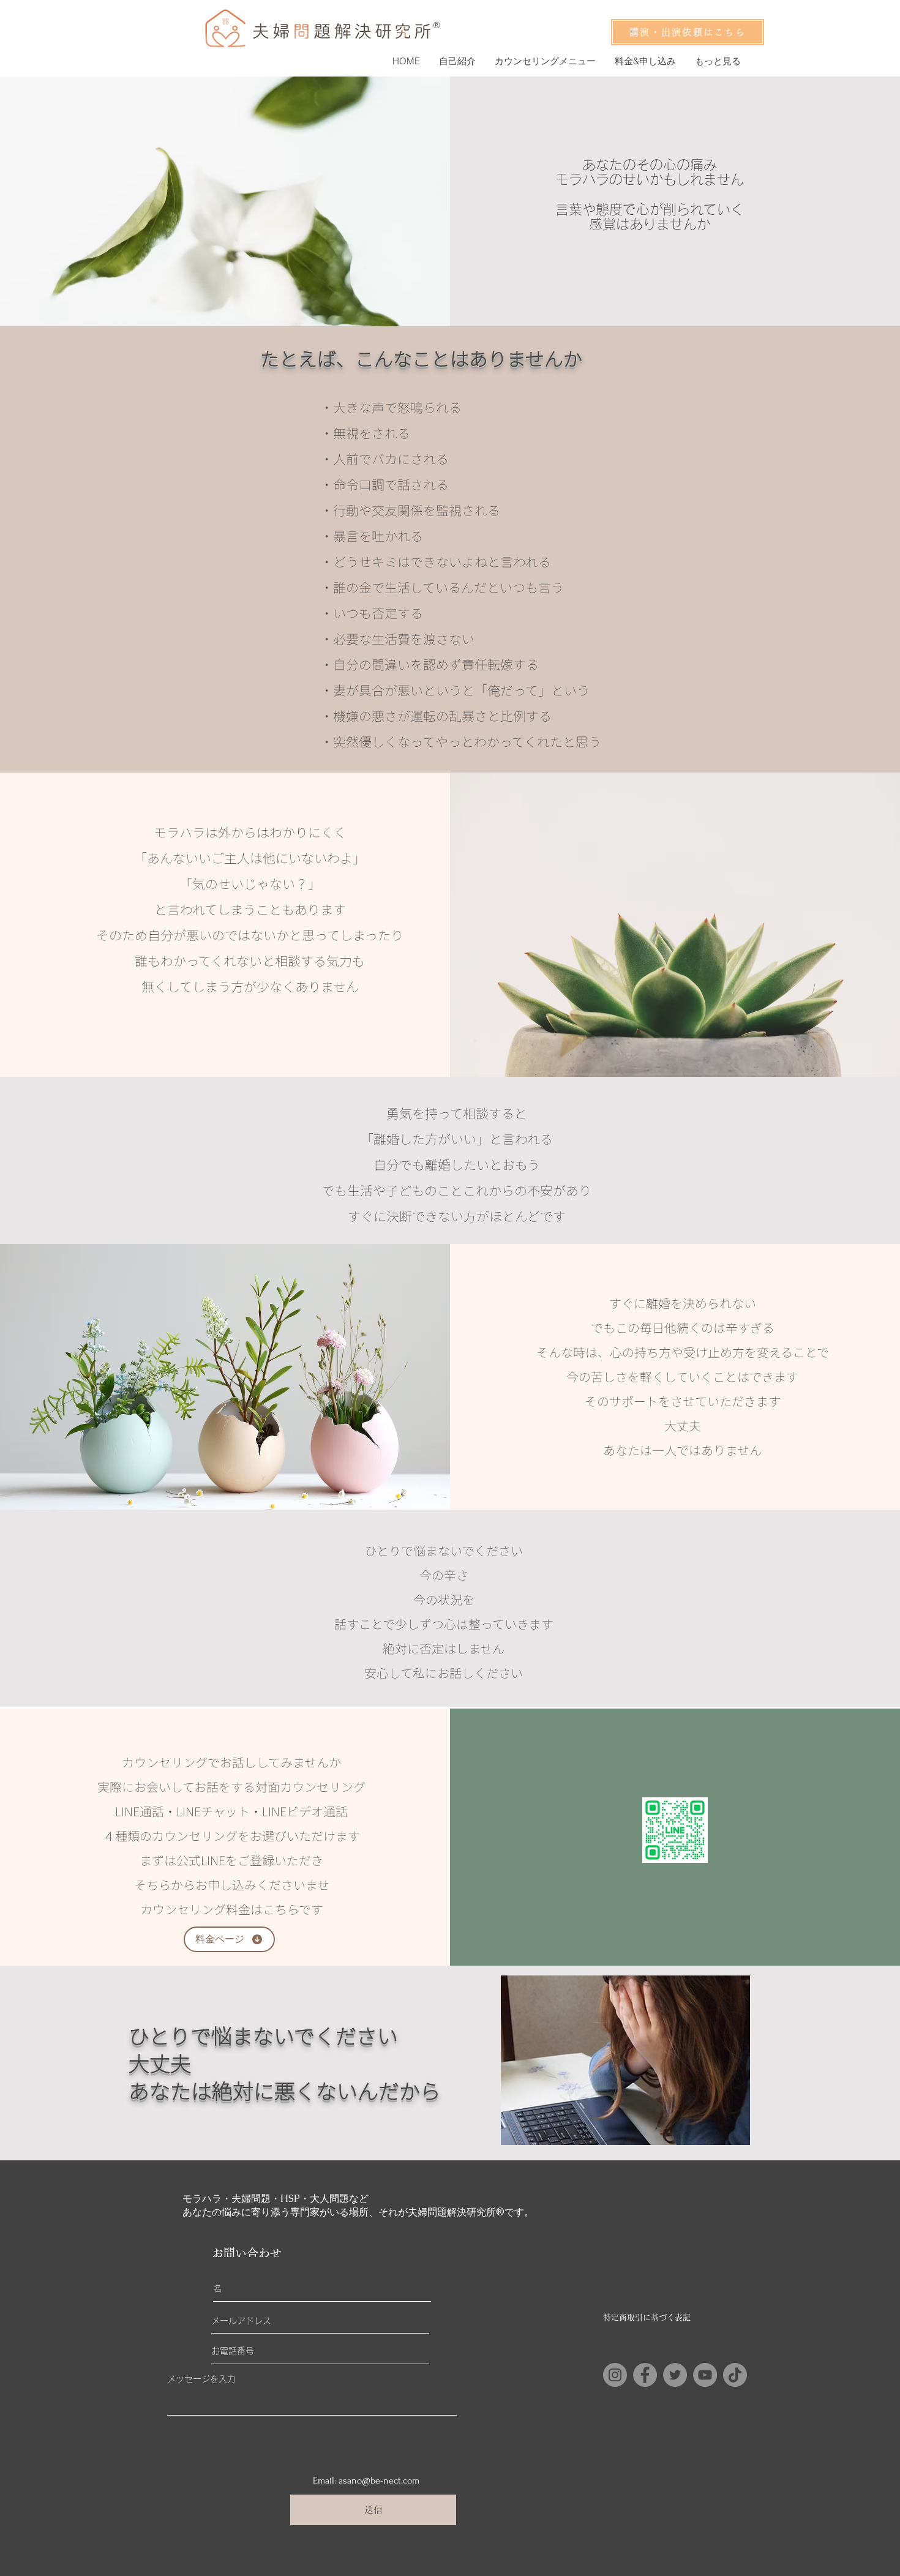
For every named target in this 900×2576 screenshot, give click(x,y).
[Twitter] (675, 2375)
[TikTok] (735, 2375)
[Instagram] (615, 2375)
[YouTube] (705, 2375)
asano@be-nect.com (379, 2481)
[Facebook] (645, 2375)
